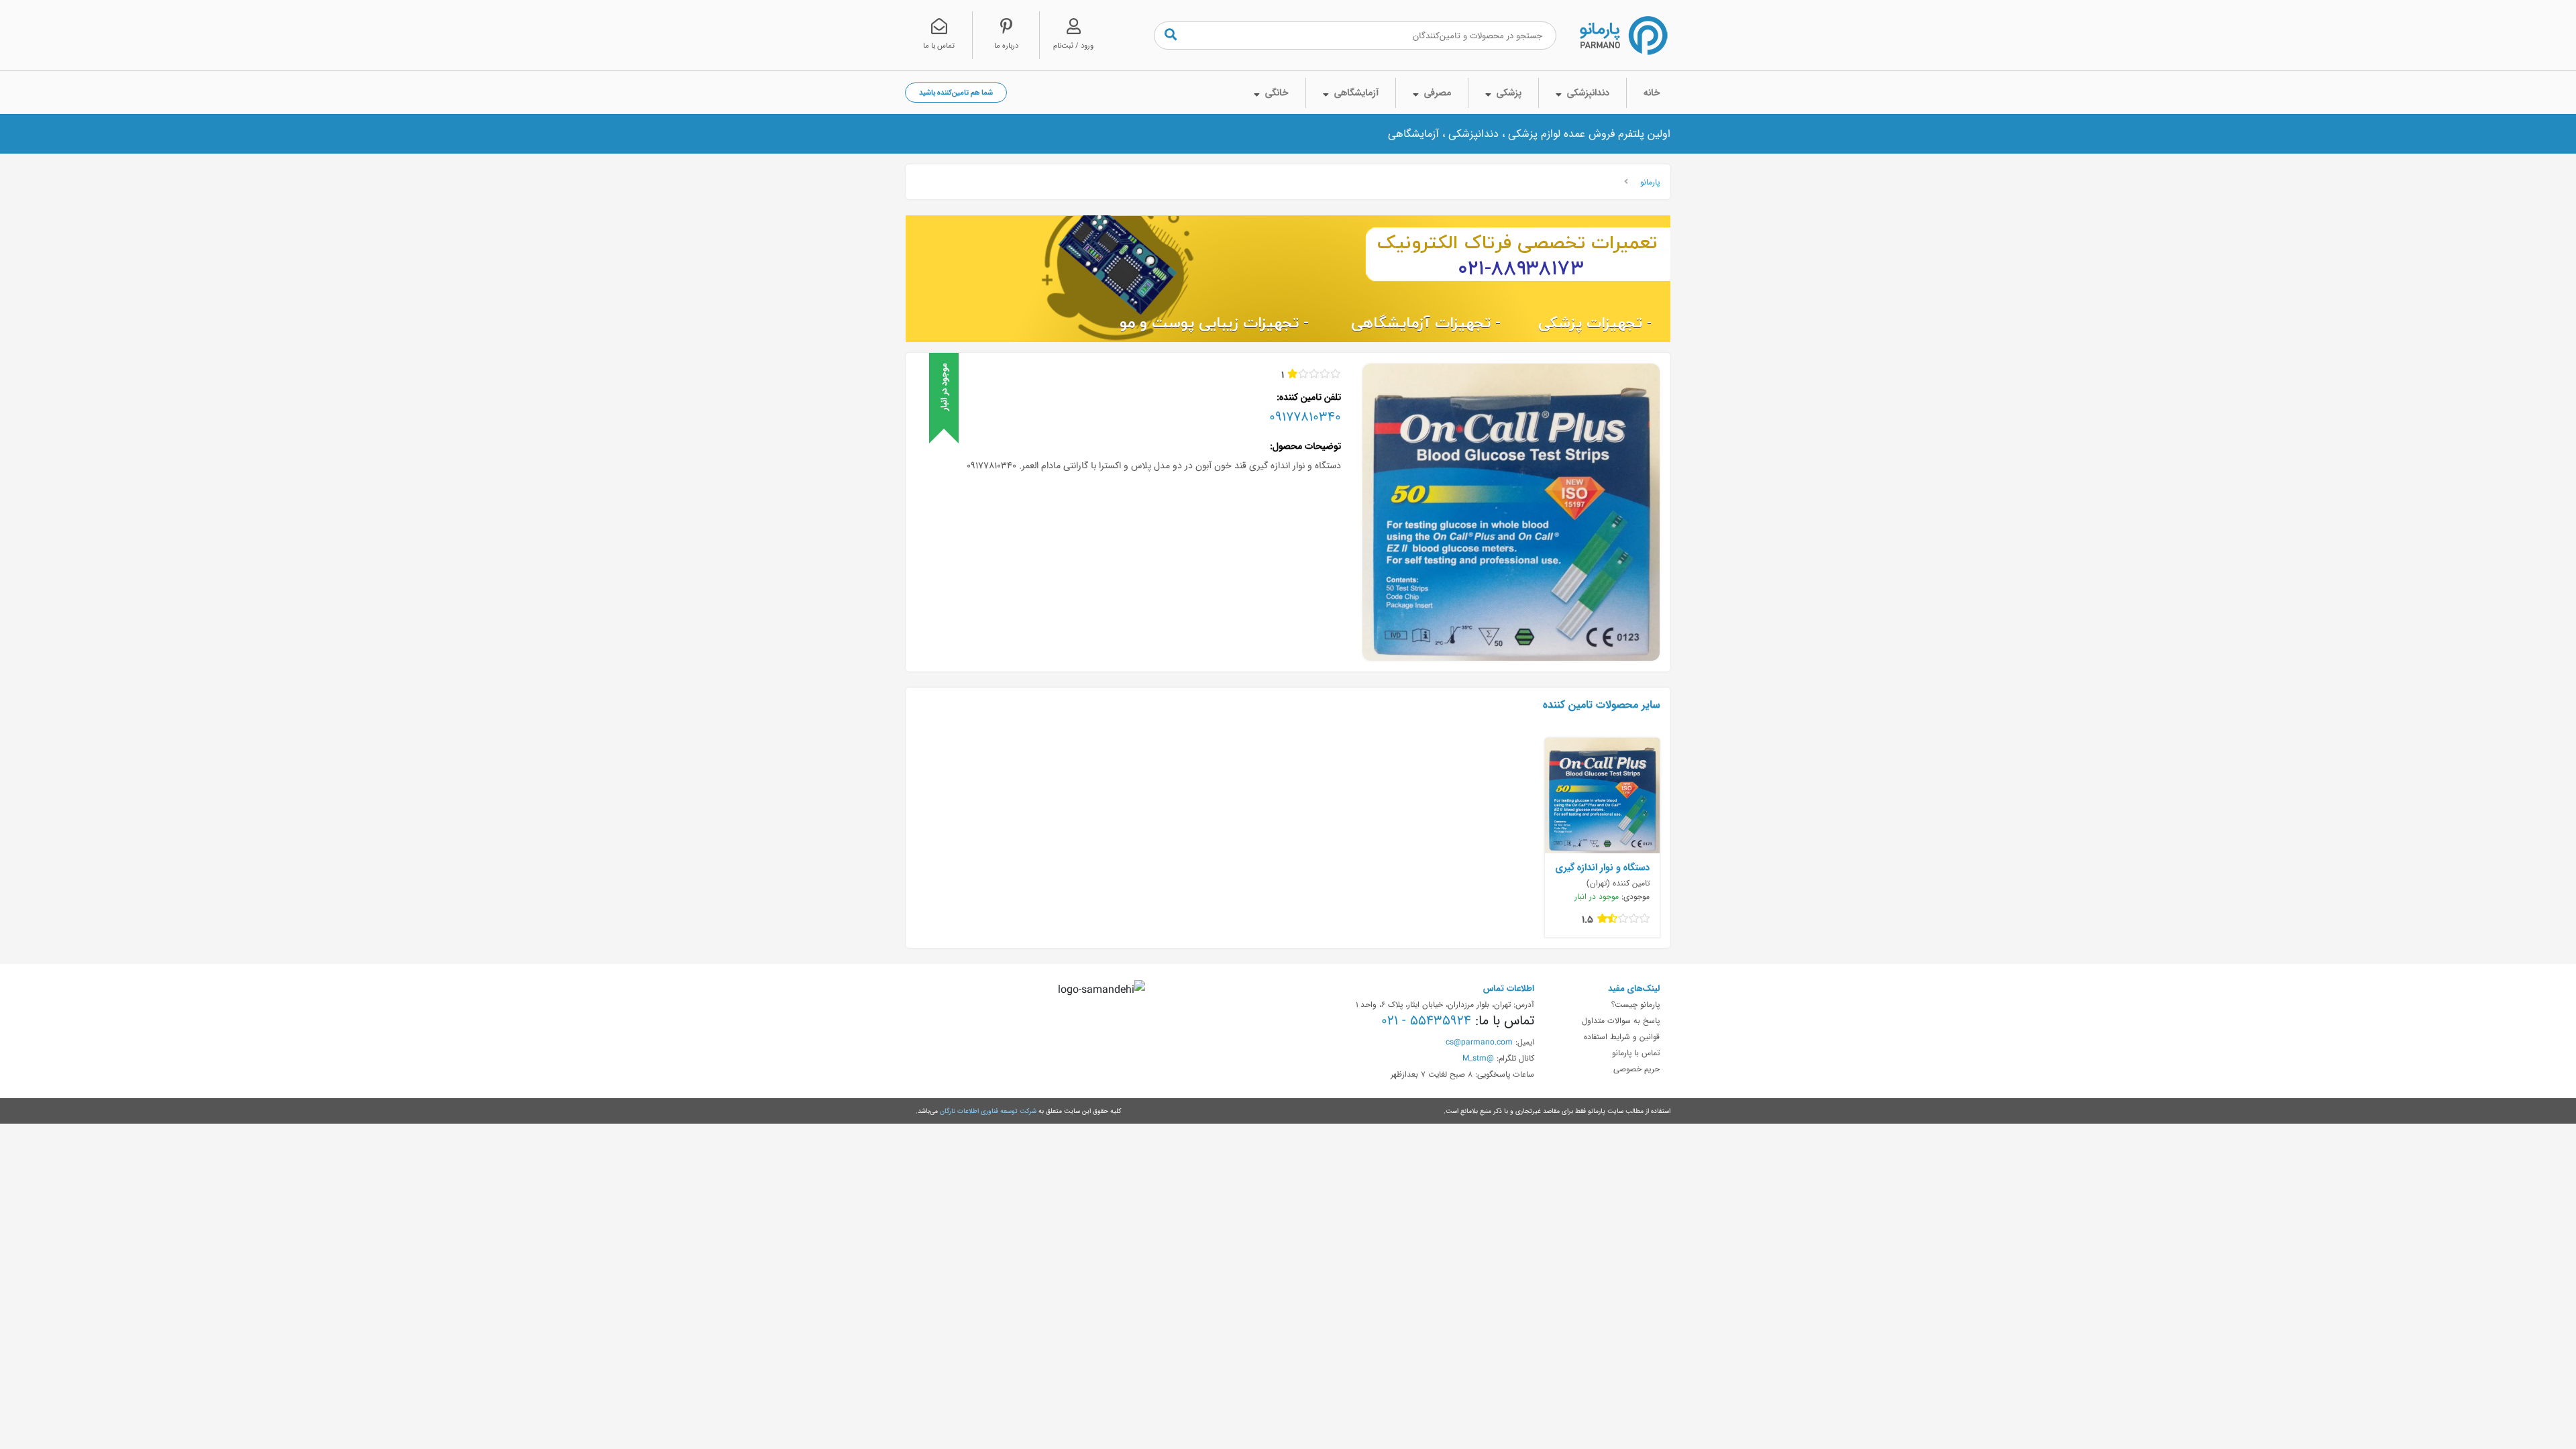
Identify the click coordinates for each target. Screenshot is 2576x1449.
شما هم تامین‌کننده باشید (956, 92)
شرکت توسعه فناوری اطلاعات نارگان (988, 1111)
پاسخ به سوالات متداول (1621, 1020)
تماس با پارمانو (1636, 1053)
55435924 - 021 (1426, 1020)
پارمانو (1650, 182)
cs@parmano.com (1479, 1042)
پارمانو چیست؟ (1635, 1004)
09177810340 (1305, 417)
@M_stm (1478, 1058)
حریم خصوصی (1636, 1069)
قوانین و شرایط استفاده (1622, 1036)
